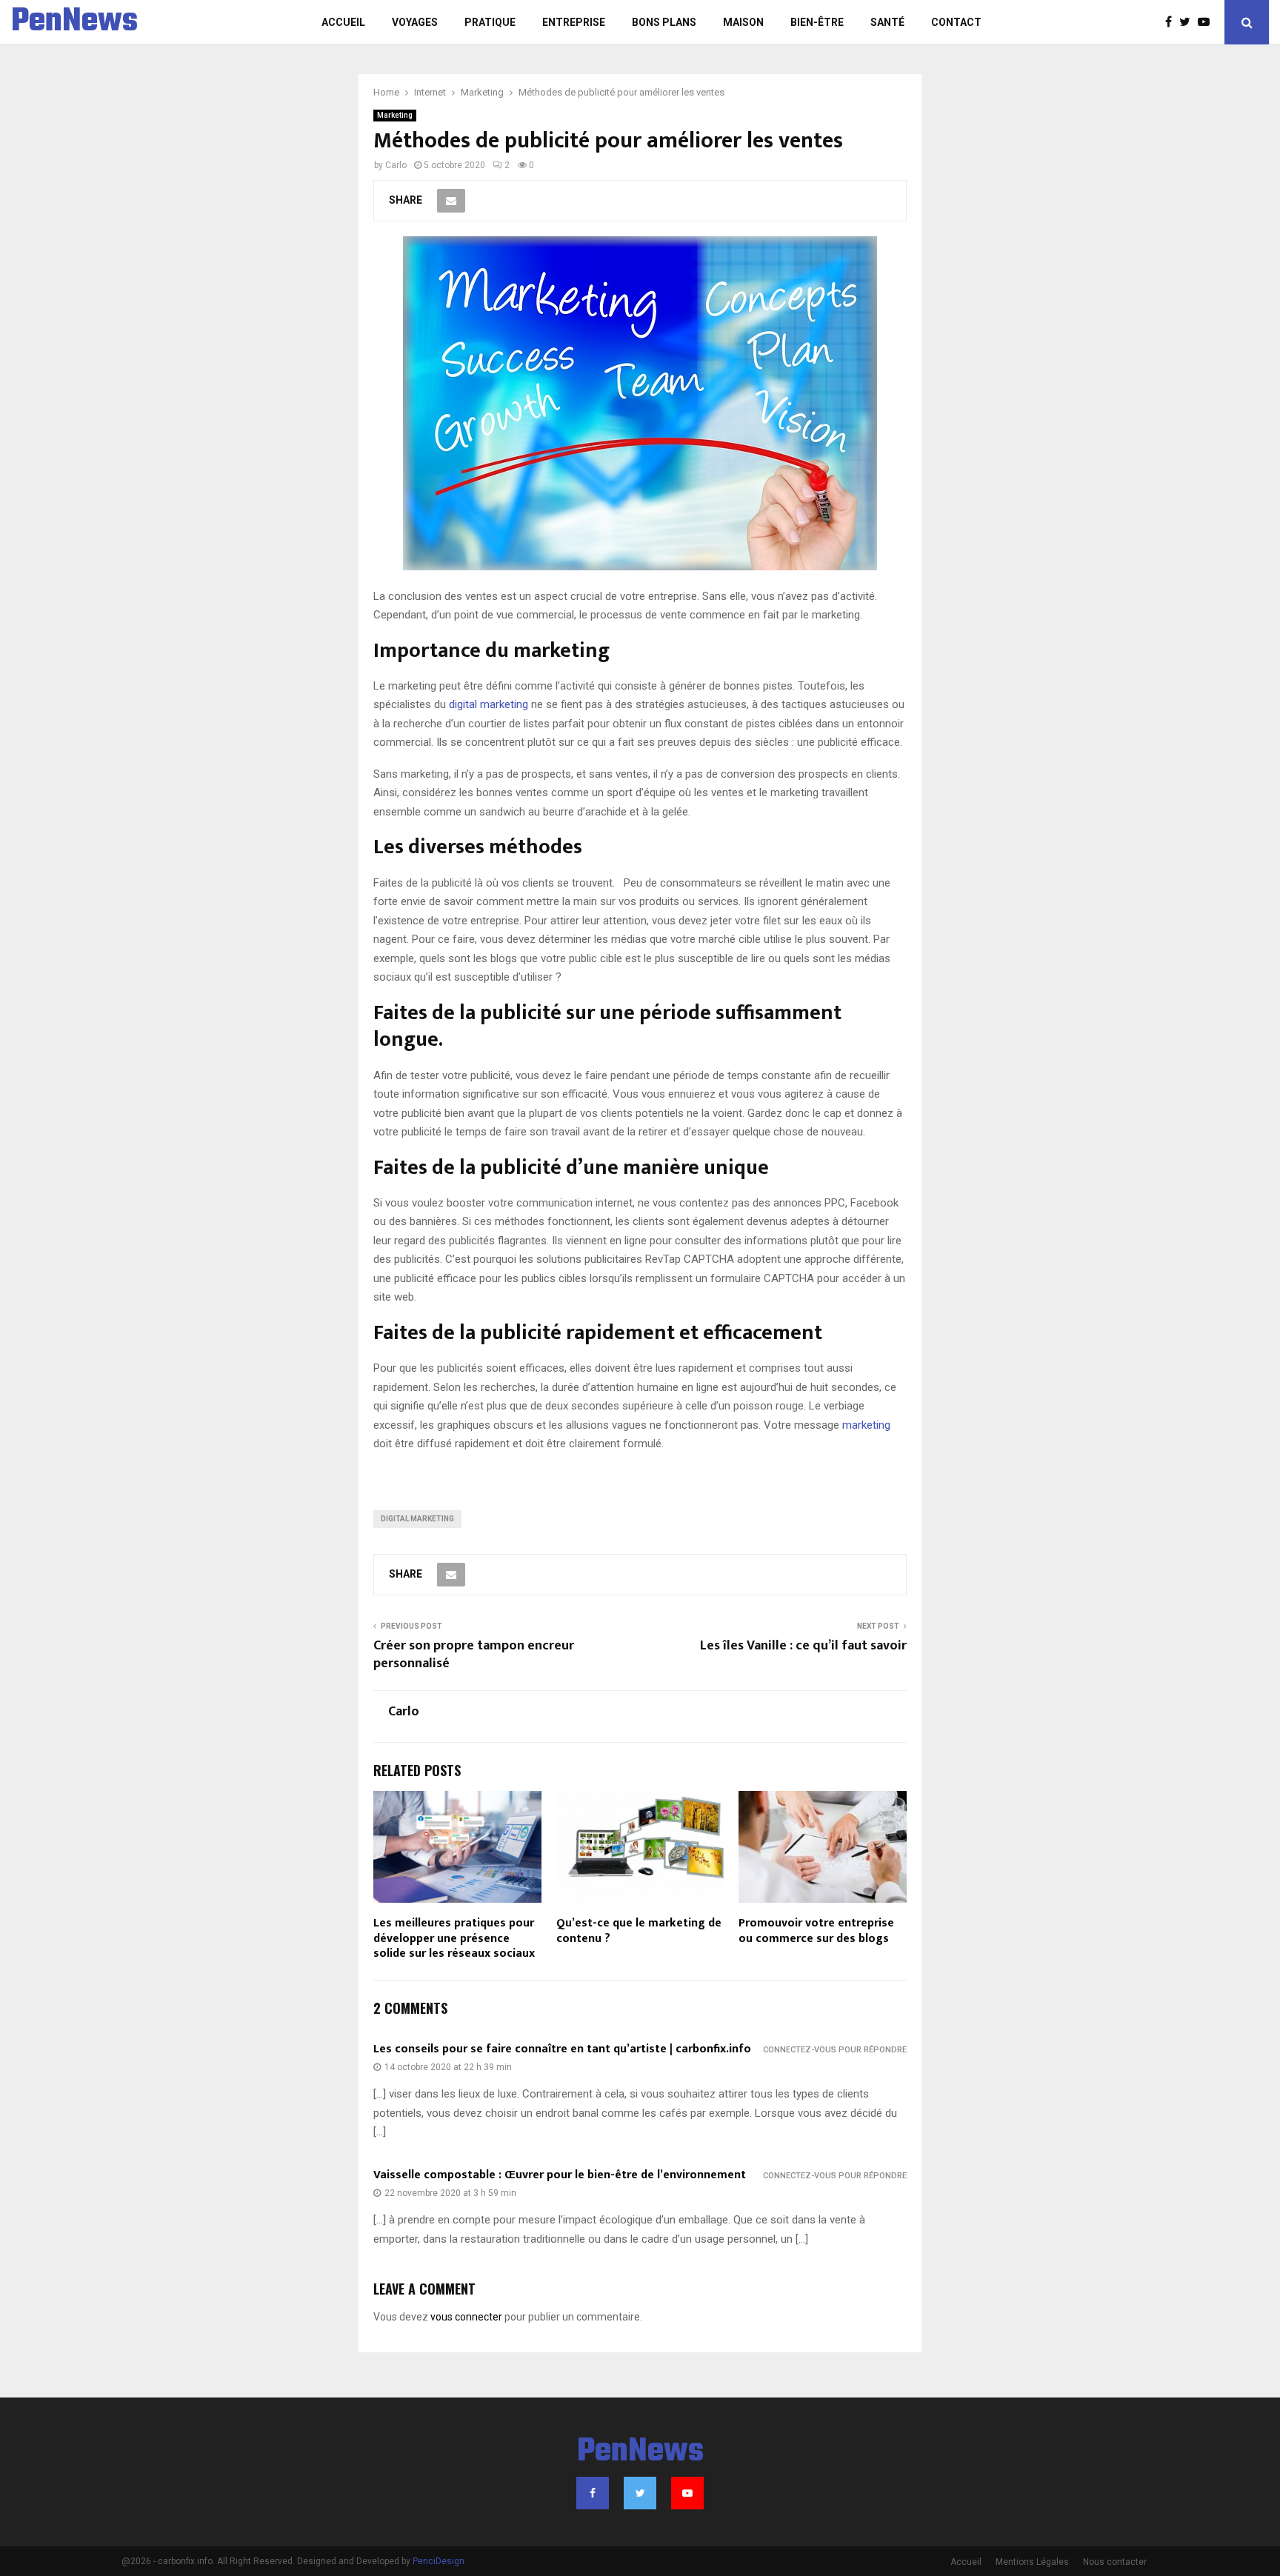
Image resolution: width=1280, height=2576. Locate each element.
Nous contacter (1115, 2562)
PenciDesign (439, 2561)
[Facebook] (1172, 22)
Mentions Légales (1032, 2562)
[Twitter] (1189, 22)
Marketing (395, 115)
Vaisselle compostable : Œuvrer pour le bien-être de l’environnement (560, 2175)
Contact (956, 22)
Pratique (490, 22)
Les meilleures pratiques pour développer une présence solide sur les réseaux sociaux (454, 1939)
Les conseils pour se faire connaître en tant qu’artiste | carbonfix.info (562, 2049)
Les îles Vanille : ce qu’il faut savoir (803, 1646)
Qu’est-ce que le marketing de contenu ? (639, 1931)
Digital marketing (417, 1519)
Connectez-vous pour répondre (835, 2050)
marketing (866, 1425)
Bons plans (664, 22)
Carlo (396, 165)
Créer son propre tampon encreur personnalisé (474, 1655)
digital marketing (487, 704)
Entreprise (574, 22)
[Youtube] (1207, 22)
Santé (887, 22)
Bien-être (817, 22)
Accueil (343, 22)
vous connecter (466, 2317)
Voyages (415, 22)
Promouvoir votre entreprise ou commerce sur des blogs (816, 1931)
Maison (743, 22)
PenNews (74, 22)
